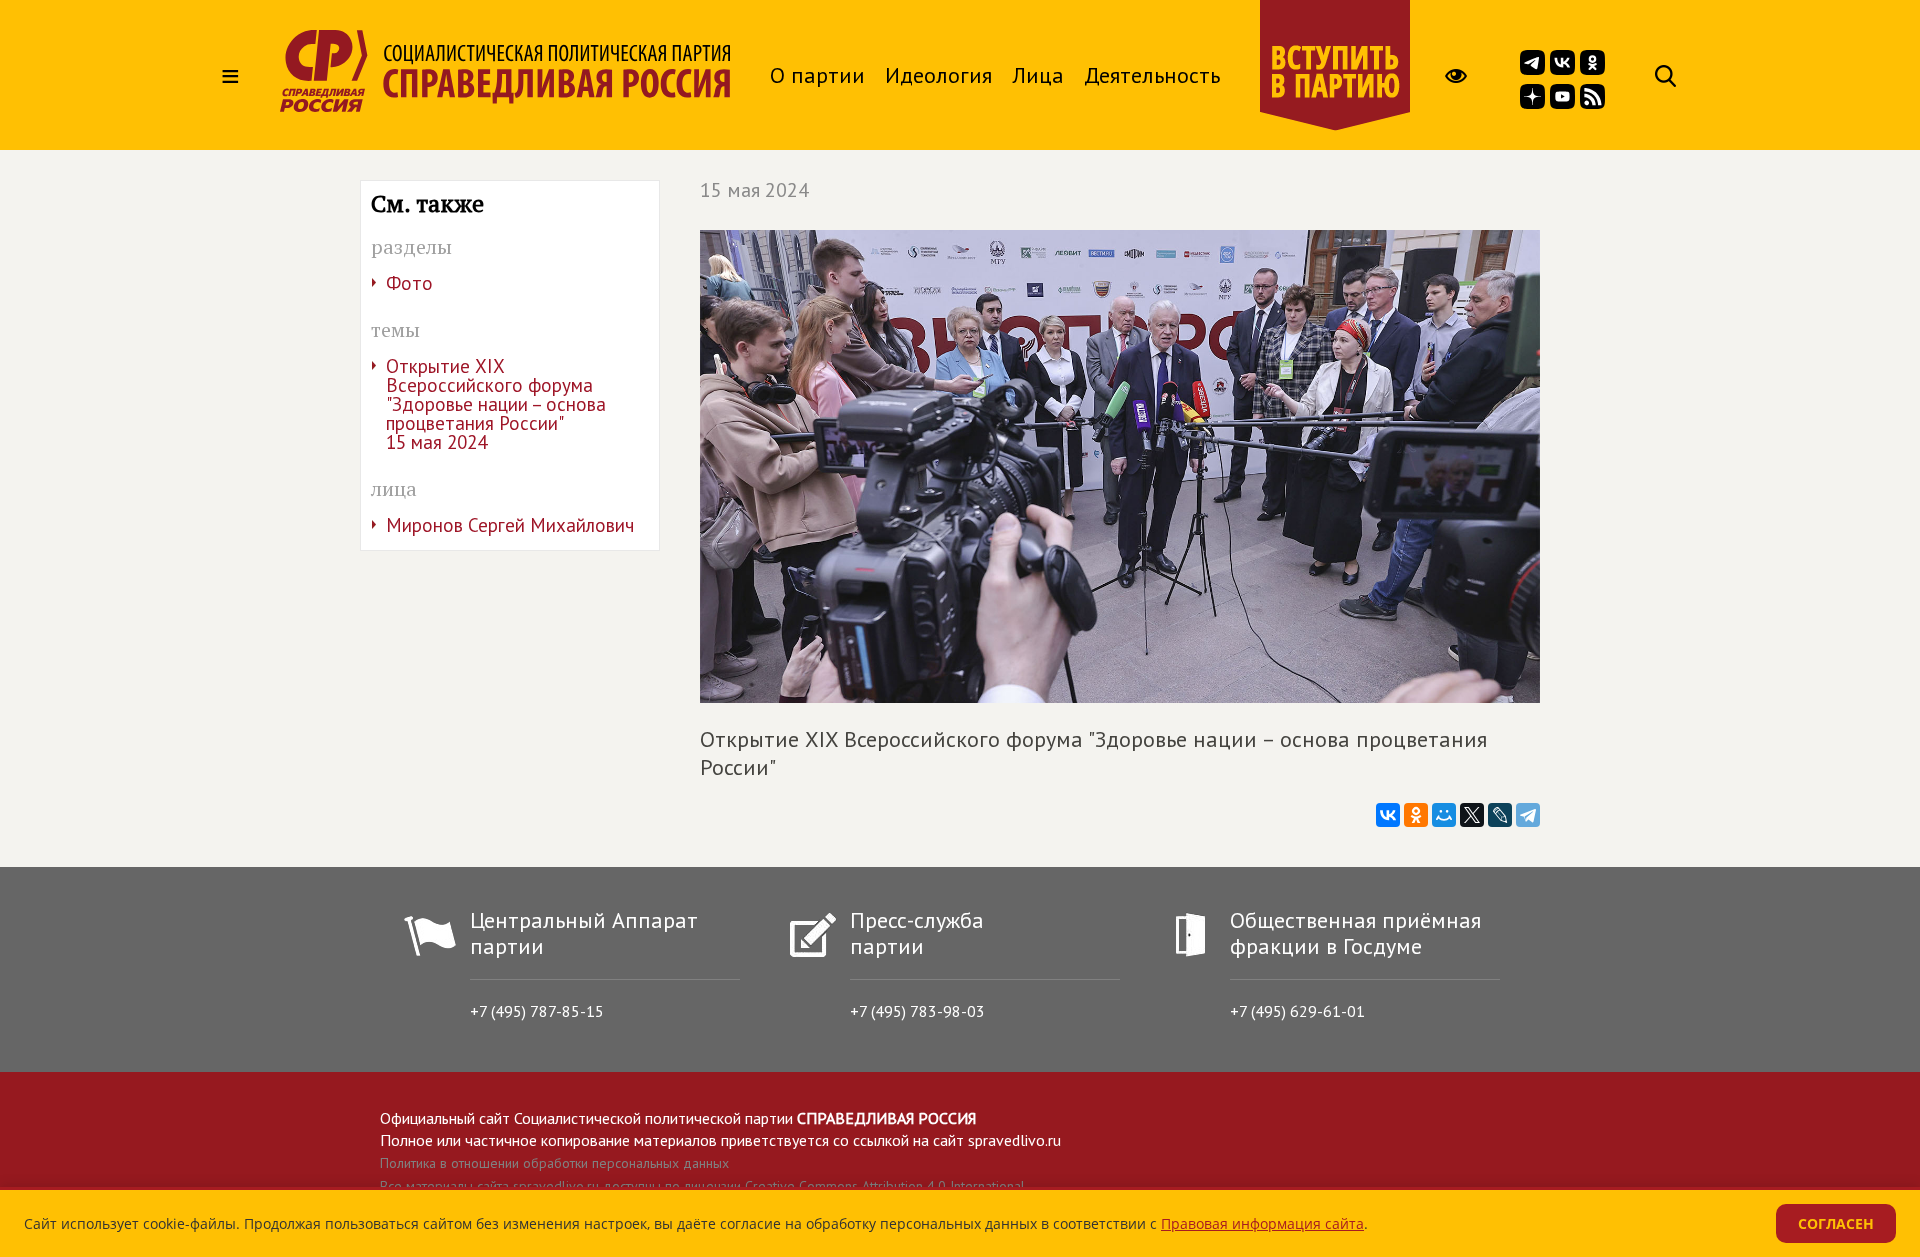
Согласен (1836, 1223)
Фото (409, 283)
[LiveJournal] (1500, 815)
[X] (1472, 815)
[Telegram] (1528, 815)
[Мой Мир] (1444, 815)
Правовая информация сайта (1262, 1223)
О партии (817, 75)
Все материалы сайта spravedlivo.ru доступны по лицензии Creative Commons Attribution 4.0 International (702, 1186)
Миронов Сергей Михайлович (510, 525)
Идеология (938, 75)
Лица (1038, 75)
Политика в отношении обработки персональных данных (554, 1163)
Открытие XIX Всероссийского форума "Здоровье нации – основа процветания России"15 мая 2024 (496, 404)
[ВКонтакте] (1388, 815)
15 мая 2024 (754, 190)
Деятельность (1152, 75)
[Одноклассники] (1416, 815)
